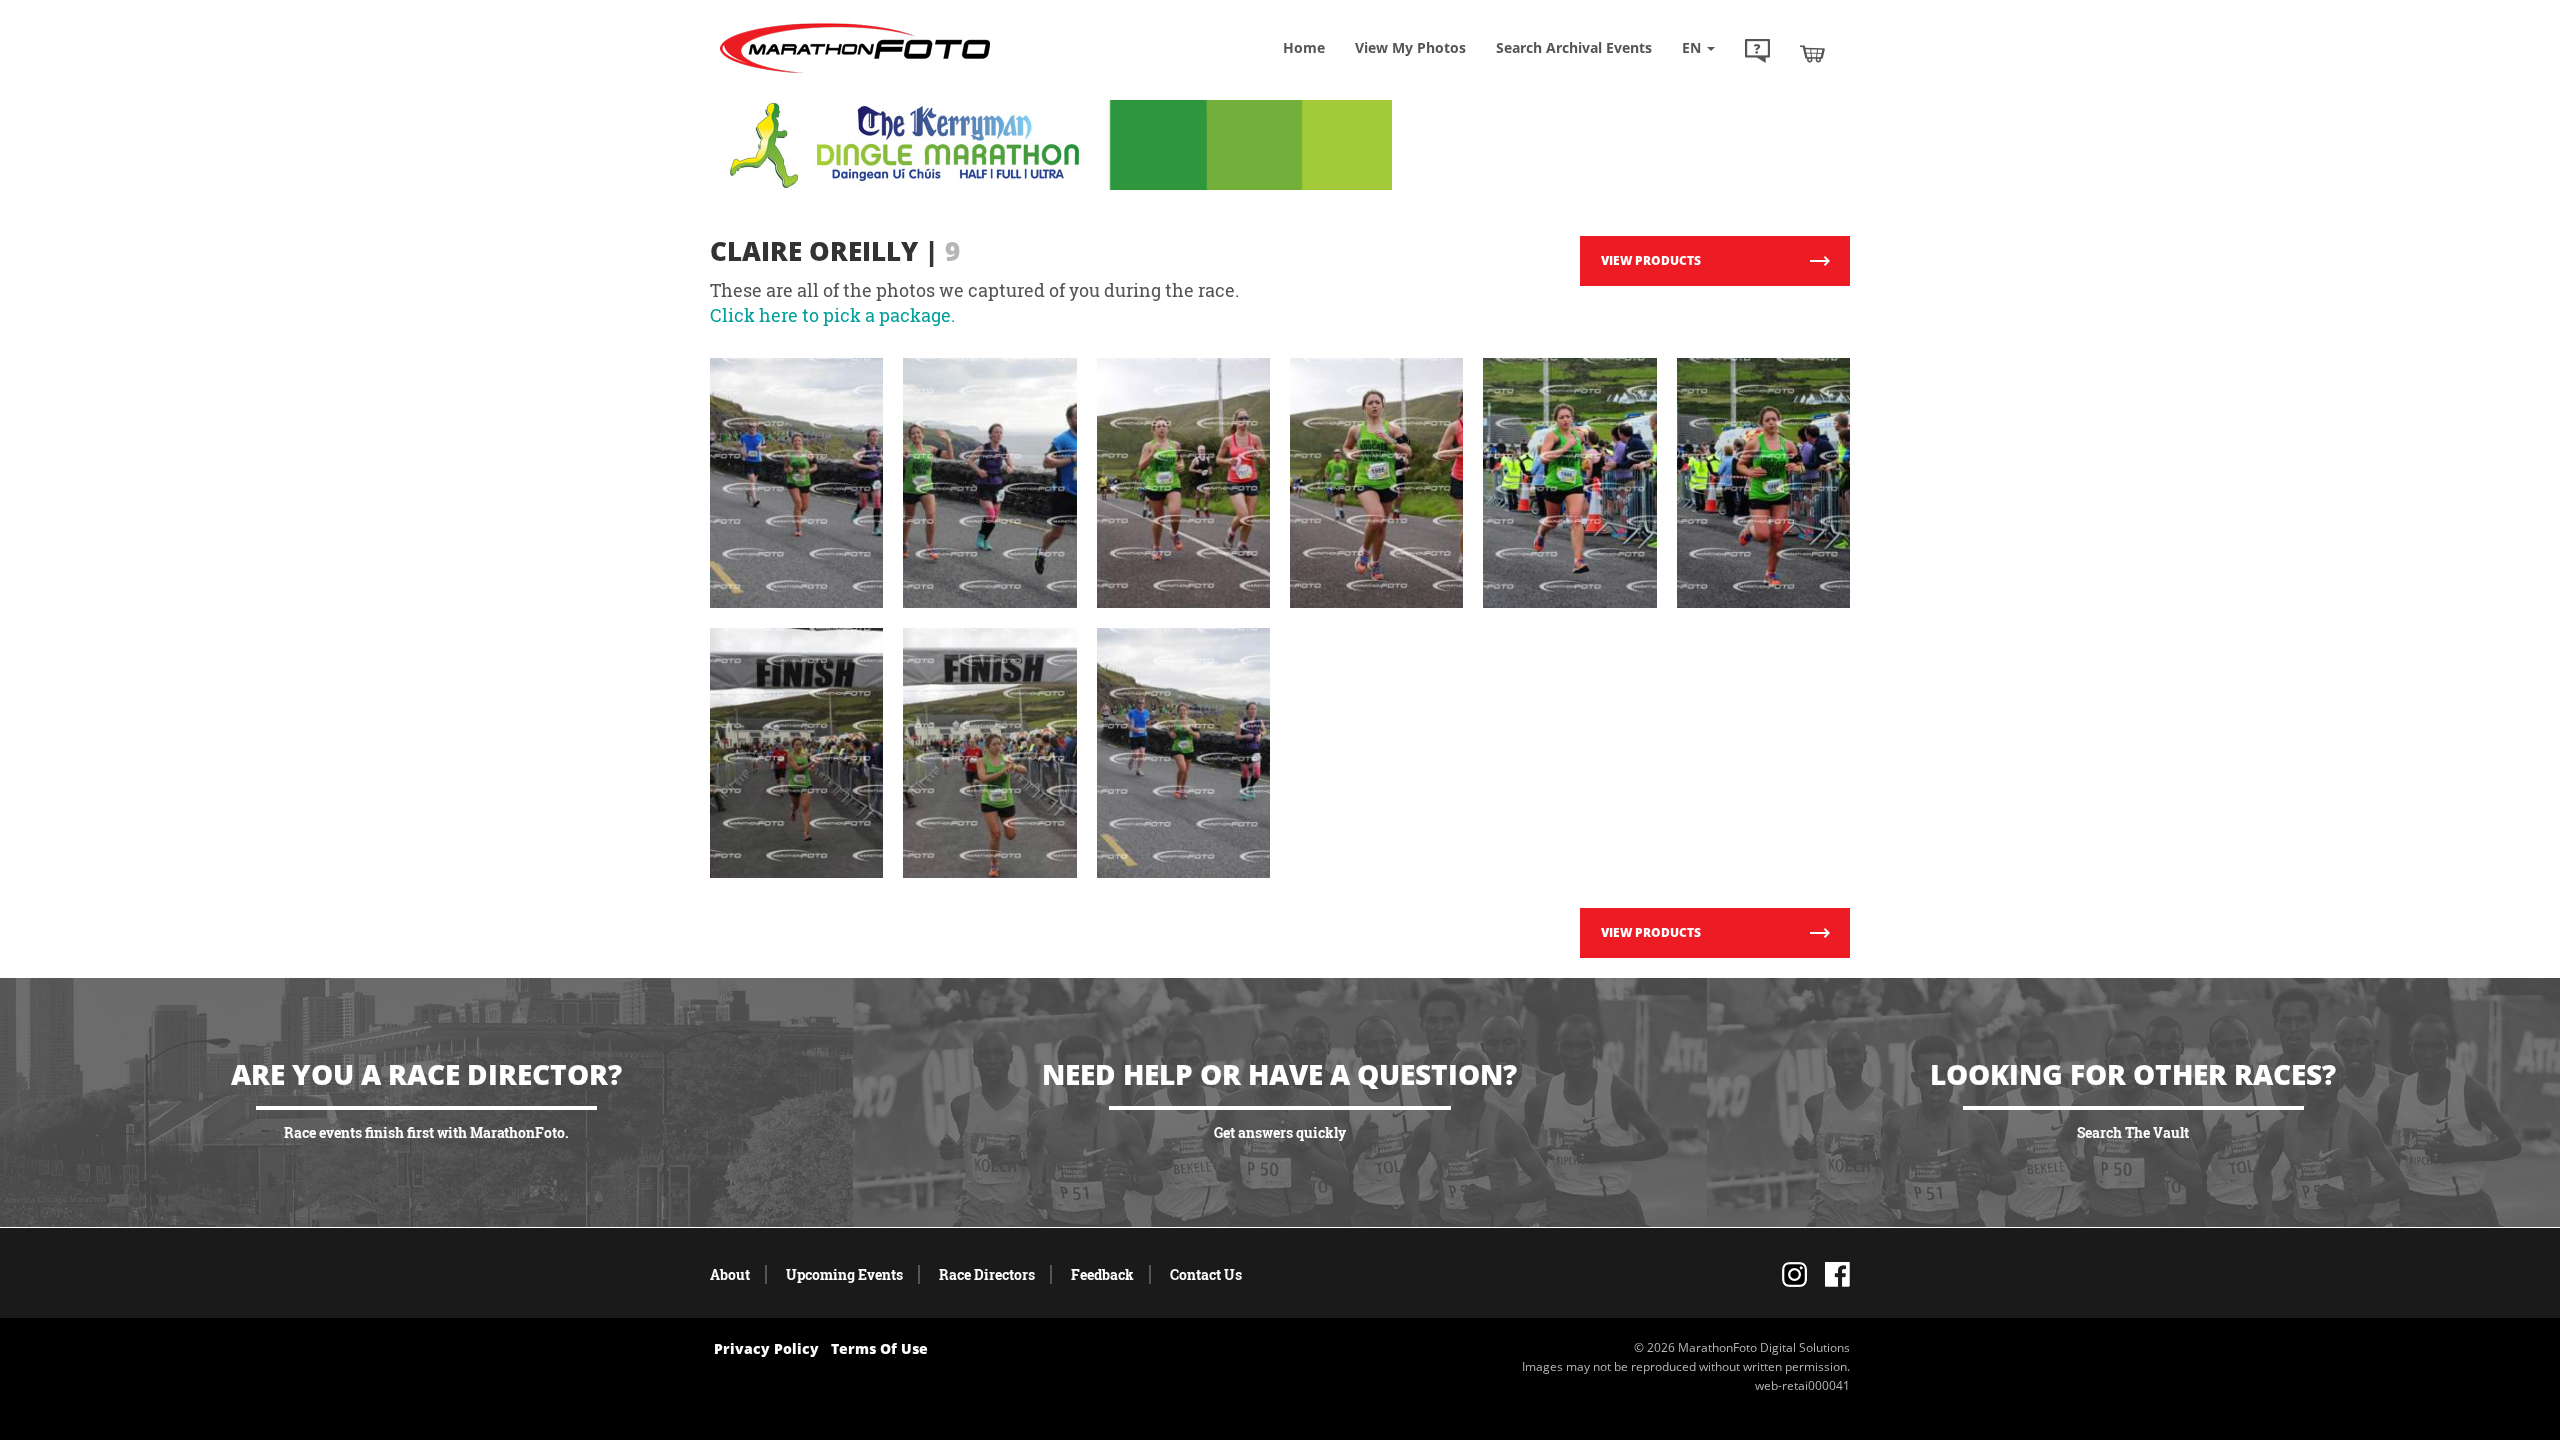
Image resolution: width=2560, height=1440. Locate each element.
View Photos (1410, 47)
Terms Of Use (879, 1348)
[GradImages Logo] (855, 73)
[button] (1757, 53)
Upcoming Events (844, 1274)
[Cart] (1812, 53)
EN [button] (1693, 47)
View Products (1651, 260)
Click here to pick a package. (832, 315)
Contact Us (1206, 1274)
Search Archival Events (1574, 47)
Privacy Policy (766, 1348)
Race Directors (987, 1274)
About (730, 1274)
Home (1304, 47)
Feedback (1102, 1274)
